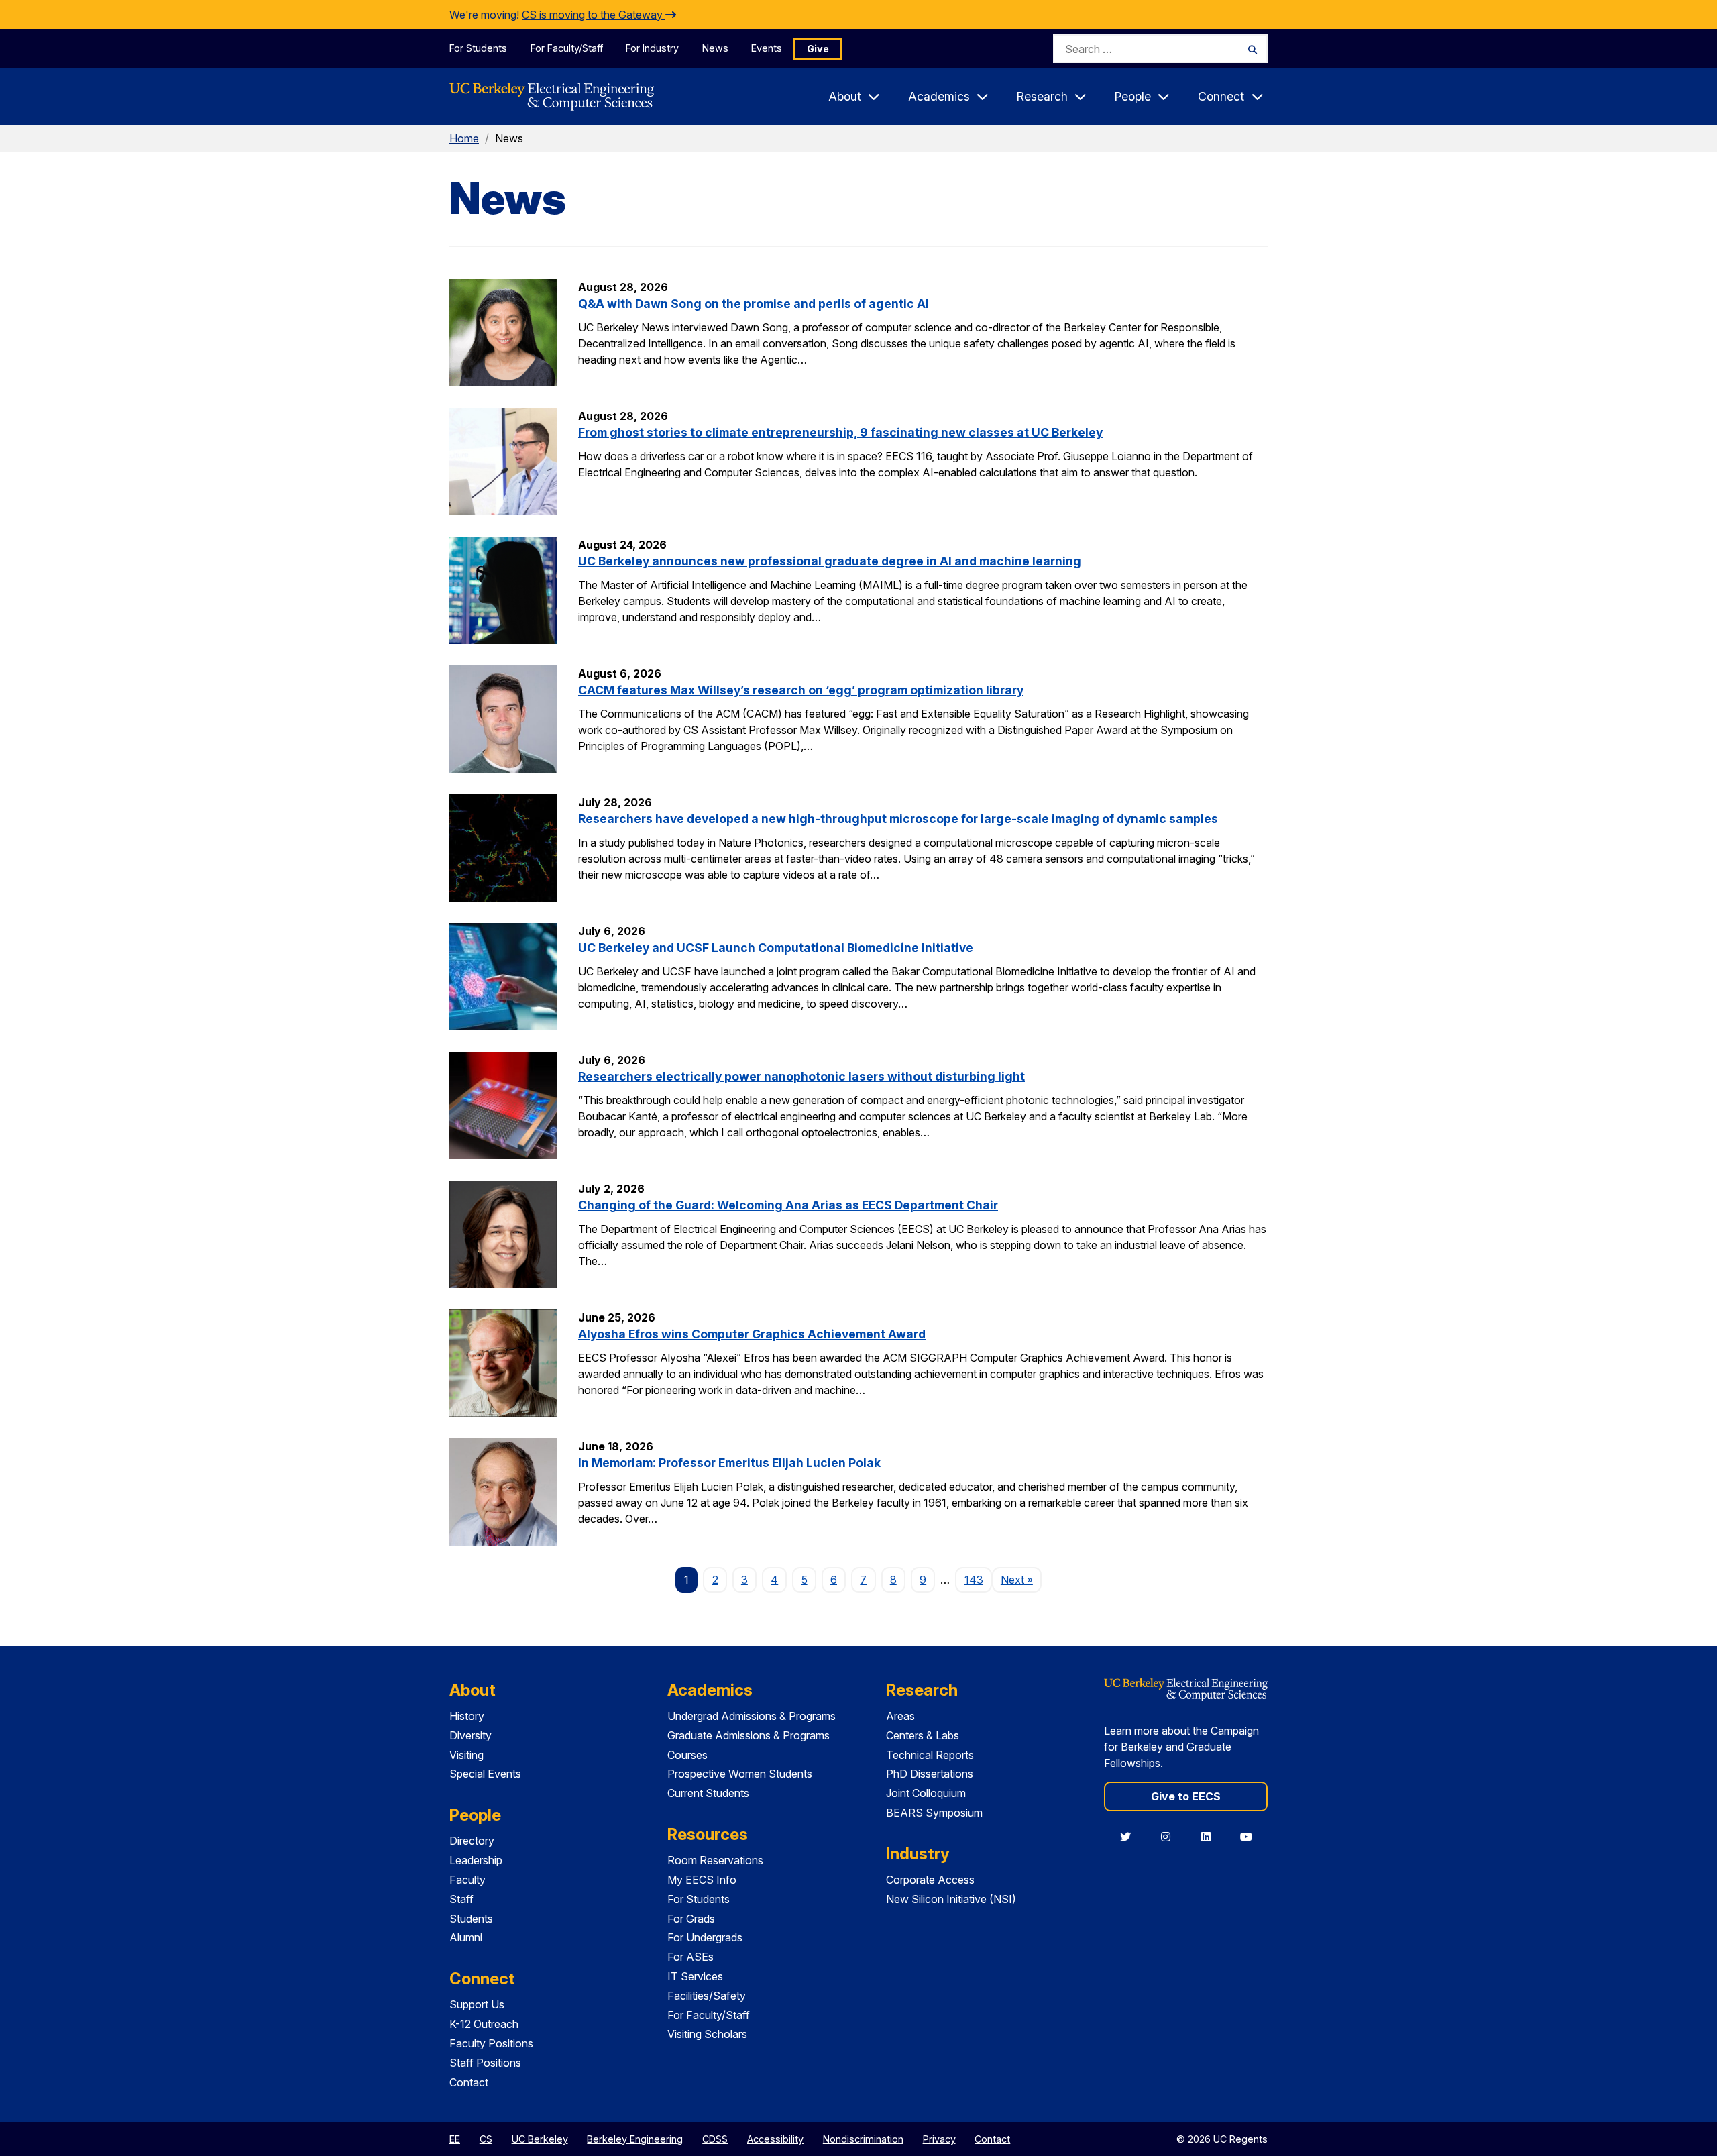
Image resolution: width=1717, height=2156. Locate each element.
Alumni (466, 1937)
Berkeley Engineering (635, 2139)
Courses (687, 1755)
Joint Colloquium (926, 1793)
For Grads (691, 1919)
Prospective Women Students (740, 1774)
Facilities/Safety (707, 1996)
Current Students (708, 1793)
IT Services (695, 1976)
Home (464, 138)
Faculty (467, 1880)
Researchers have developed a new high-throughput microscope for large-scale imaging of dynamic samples (898, 819)
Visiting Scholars (707, 2034)
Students (471, 1919)
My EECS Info (702, 1880)
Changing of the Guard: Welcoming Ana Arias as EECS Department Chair (788, 1205)
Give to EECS (1186, 1796)
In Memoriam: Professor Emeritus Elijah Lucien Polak (729, 1463)
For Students (478, 48)
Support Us (477, 2004)
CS (486, 2139)
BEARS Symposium (934, 1813)
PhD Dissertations (930, 1774)
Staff (461, 1899)
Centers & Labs (923, 1735)
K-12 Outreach (484, 2024)
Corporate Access (930, 1880)
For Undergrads (705, 1937)
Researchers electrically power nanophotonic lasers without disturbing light (801, 1076)
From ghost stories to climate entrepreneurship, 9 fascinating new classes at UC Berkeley (840, 432)
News (715, 48)
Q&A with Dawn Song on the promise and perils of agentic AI (754, 304)
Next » (1021, 1579)
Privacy (939, 2139)
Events (767, 48)
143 (974, 1580)
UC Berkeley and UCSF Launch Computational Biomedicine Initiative (776, 948)
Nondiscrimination (863, 2139)
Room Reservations (715, 1860)
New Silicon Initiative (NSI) (951, 1899)
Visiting (466, 1755)
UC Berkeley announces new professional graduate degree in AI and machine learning (830, 561)
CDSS (715, 2139)
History (467, 1716)
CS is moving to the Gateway (594, 15)
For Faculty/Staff (567, 48)
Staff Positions (485, 2063)
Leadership (476, 1860)
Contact (469, 2082)
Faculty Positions (491, 2043)
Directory (472, 1841)
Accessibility (775, 2139)
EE (455, 2139)
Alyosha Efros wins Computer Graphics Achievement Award (752, 1334)
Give (818, 49)
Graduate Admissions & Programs (749, 1735)
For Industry (652, 48)
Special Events (485, 1774)
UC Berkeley (540, 2139)
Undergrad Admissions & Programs (752, 1716)
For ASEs (690, 1957)
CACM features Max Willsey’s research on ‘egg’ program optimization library (801, 690)
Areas (900, 1716)
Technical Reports (930, 1755)
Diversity (470, 1735)
